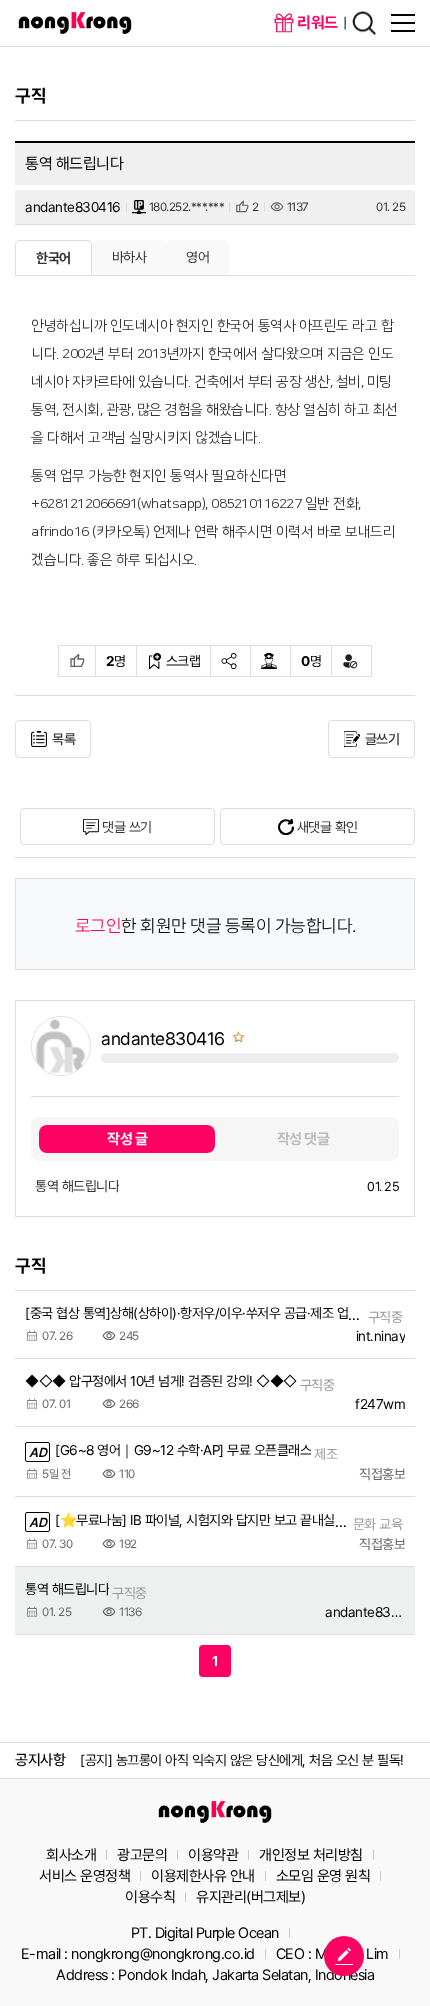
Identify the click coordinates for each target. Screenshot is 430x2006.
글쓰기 (382, 739)
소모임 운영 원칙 (323, 1876)
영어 (197, 257)
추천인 (77, 661)
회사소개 (71, 1855)
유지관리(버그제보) (250, 1897)
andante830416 (73, 207)
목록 (63, 739)
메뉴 (403, 23)
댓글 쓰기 (127, 827)
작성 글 (127, 1139)
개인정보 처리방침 (311, 1855)
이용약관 (213, 1855)
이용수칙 (150, 1897)
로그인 (98, 926)
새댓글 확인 (327, 827)
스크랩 (183, 661)
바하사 (129, 257)
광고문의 (142, 1855)
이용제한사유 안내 (203, 1876)
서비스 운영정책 (84, 1876)
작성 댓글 (303, 1139)
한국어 (53, 258)
